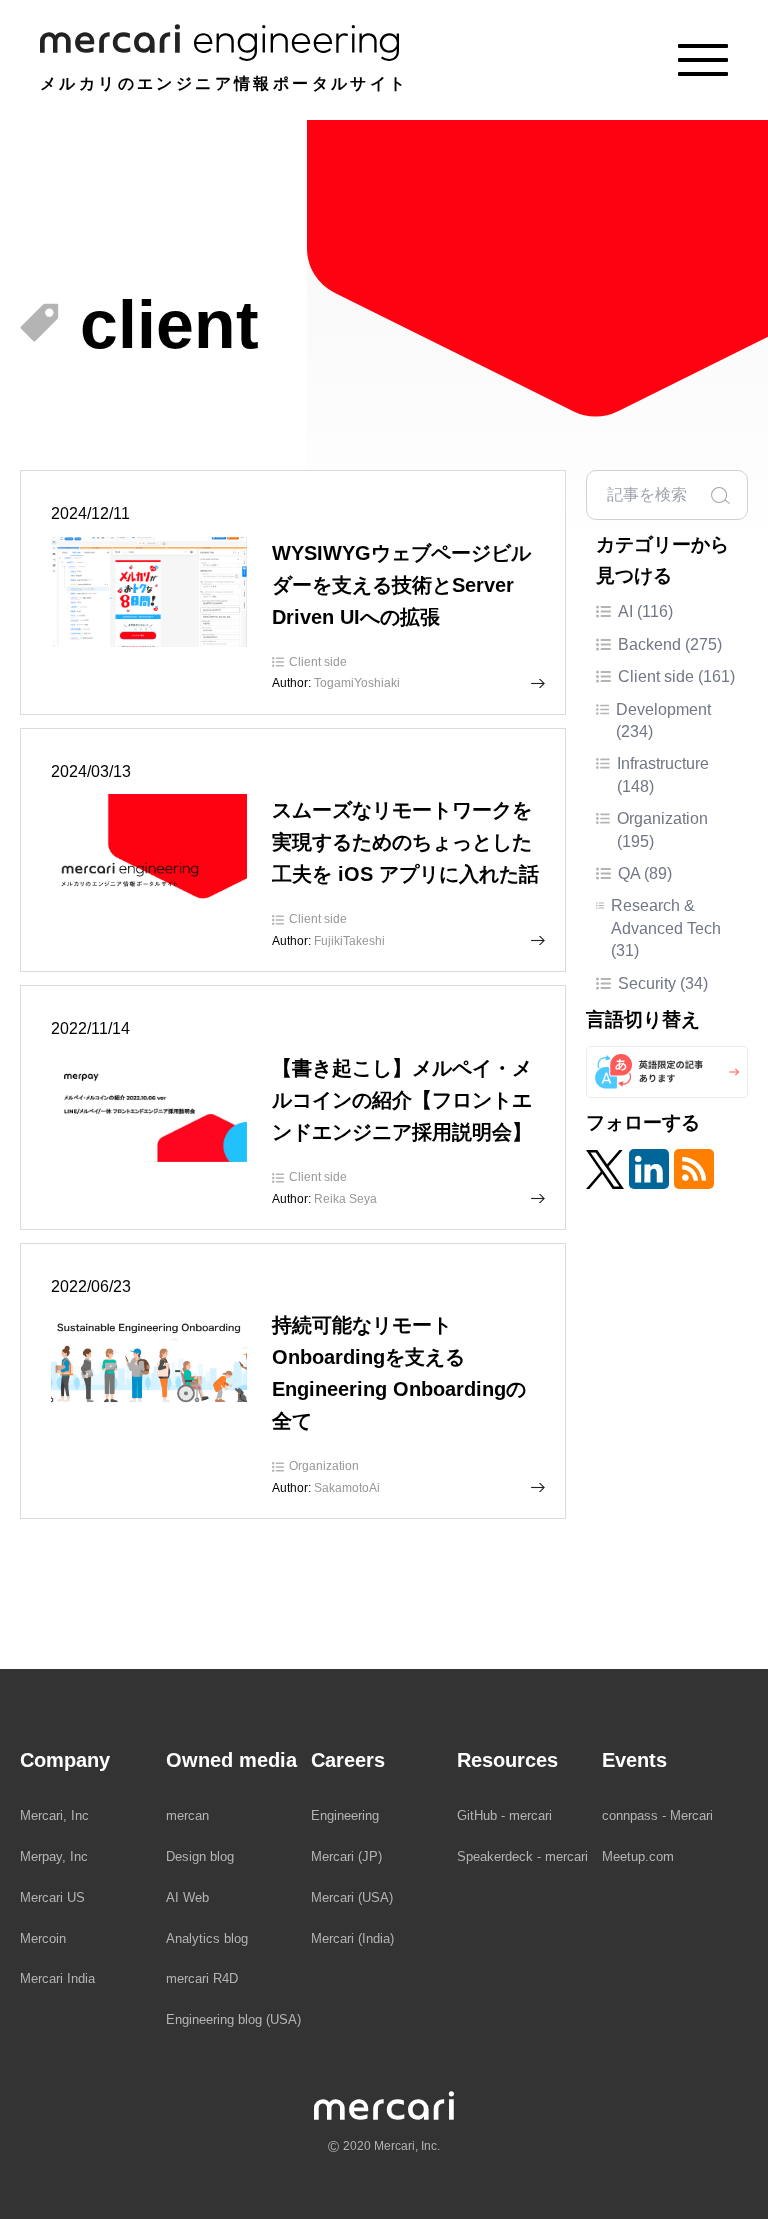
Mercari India (57, 1978)
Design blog (200, 1856)
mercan (187, 1815)
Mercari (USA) (352, 1897)
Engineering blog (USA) (233, 2019)
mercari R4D (202, 1978)
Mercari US (52, 1897)
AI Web (187, 1897)
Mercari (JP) (346, 1856)
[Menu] (703, 60)
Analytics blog (207, 1938)
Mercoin (43, 1938)
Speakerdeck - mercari (522, 1856)
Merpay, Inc (54, 1856)
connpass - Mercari (657, 1815)
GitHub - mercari (504, 1815)
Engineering (345, 1815)
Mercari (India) (352, 1938)
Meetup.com (638, 1856)
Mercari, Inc (54, 1815)
